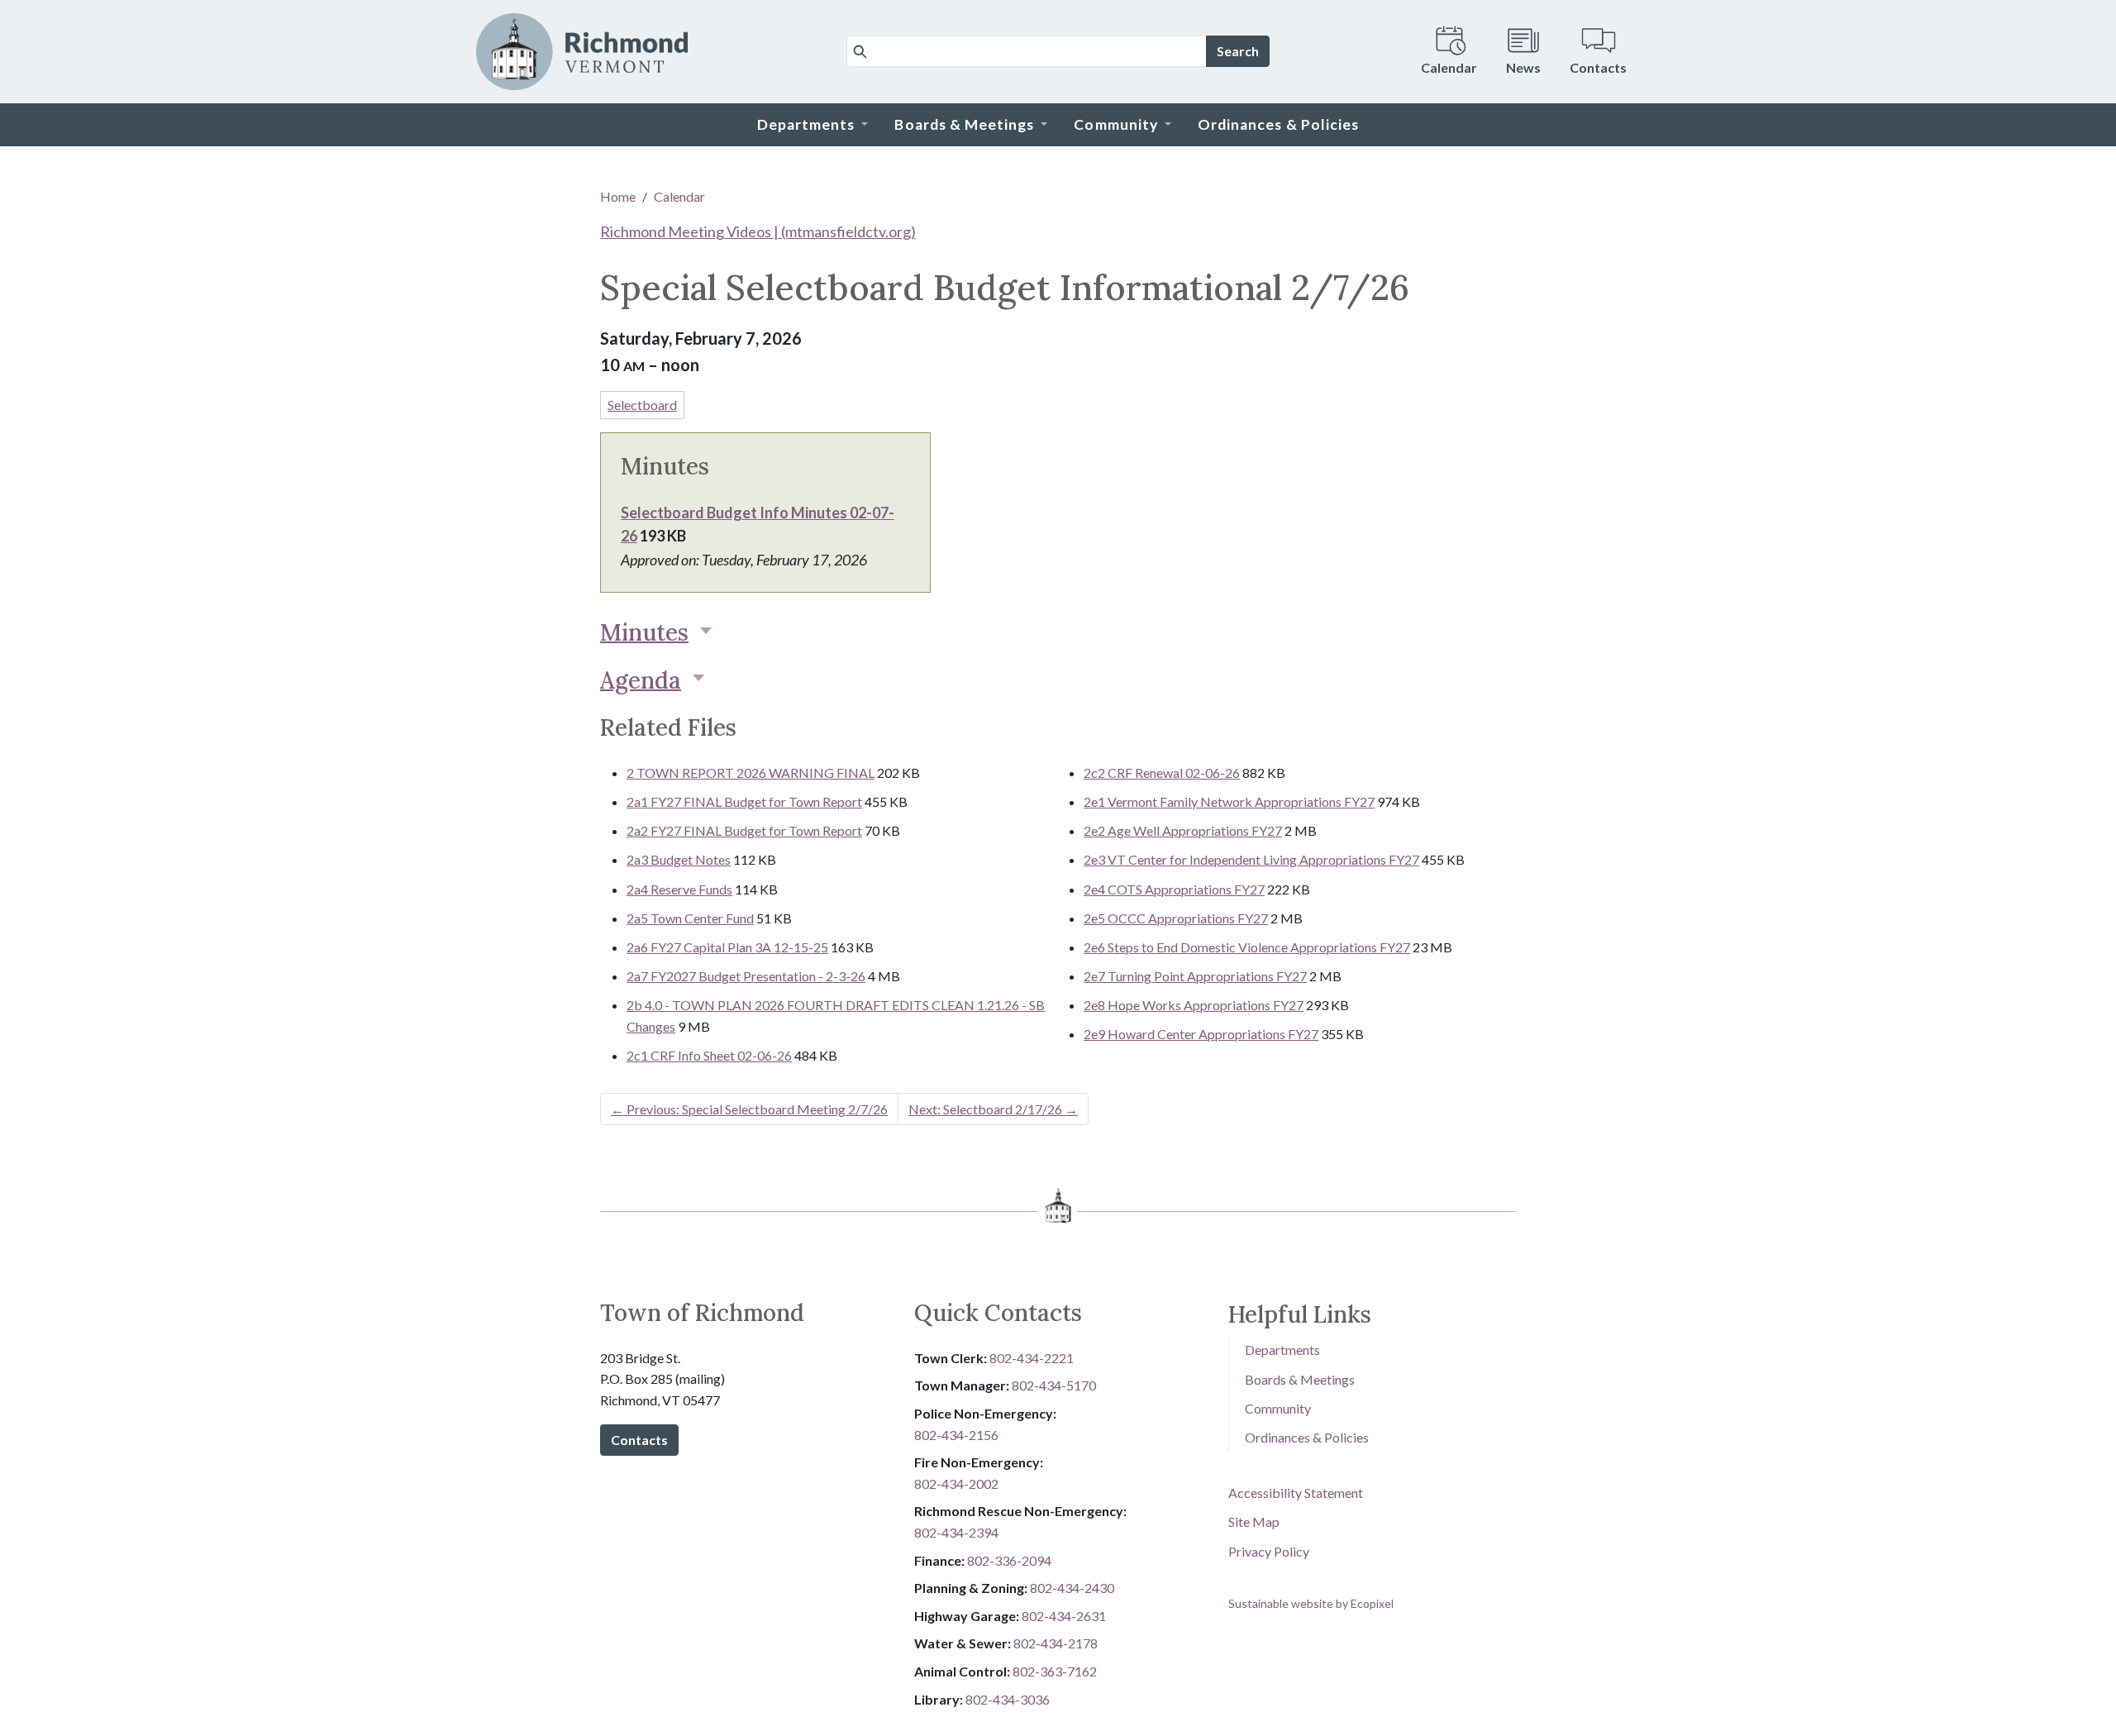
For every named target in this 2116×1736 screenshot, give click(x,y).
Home (618, 196)
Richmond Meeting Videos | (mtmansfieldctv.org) (758, 231)
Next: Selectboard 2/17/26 (993, 1109)
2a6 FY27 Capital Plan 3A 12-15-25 (727, 947)
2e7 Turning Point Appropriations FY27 (1195, 976)
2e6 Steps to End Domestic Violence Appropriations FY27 (1247, 947)
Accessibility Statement (1296, 1493)
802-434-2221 (1032, 1358)
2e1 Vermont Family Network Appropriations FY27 (1229, 801)
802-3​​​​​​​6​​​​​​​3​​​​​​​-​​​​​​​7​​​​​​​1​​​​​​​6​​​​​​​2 (1055, 1671)
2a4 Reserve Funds (679, 889)
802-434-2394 (956, 1532)
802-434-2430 (1072, 1588)
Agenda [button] (641, 680)
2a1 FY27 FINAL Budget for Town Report (744, 801)
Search (1238, 51)
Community (1278, 1408)
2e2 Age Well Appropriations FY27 (1183, 830)
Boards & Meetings (1300, 1379)
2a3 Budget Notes (679, 859)
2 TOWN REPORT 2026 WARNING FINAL (751, 773)
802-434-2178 (1056, 1643)
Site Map (1254, 1521)
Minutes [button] (644, 632)
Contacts (639, 1440)
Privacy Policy (1269, 1551)
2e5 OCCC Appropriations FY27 (1176, 918)
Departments (1282, 1350)
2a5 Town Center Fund (690, 918)
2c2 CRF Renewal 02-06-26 (1162, 773)
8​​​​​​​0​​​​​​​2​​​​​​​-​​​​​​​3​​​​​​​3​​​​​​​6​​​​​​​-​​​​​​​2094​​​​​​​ (1009, 1560)
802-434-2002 (956, 1483)
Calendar (679, 196)
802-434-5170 (1054, 1385)
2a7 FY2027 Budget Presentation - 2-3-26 (746, 976)
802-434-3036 (1008, 1699)
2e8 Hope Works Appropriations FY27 (1194, 1005)
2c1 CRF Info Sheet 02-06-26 (709, 1055)
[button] (813, 125)
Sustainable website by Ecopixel (1311, 1603)
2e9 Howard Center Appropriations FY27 (1201, 1034)
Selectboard (642, 405)
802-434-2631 (1064, 1616)
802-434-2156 (956, 1435)
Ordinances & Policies (1307, 1437)
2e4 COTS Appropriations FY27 (1174, 889)
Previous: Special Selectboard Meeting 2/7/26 (749, 1109)
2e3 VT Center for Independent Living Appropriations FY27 (1251, 859)
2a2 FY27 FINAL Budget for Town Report (744, 830)
